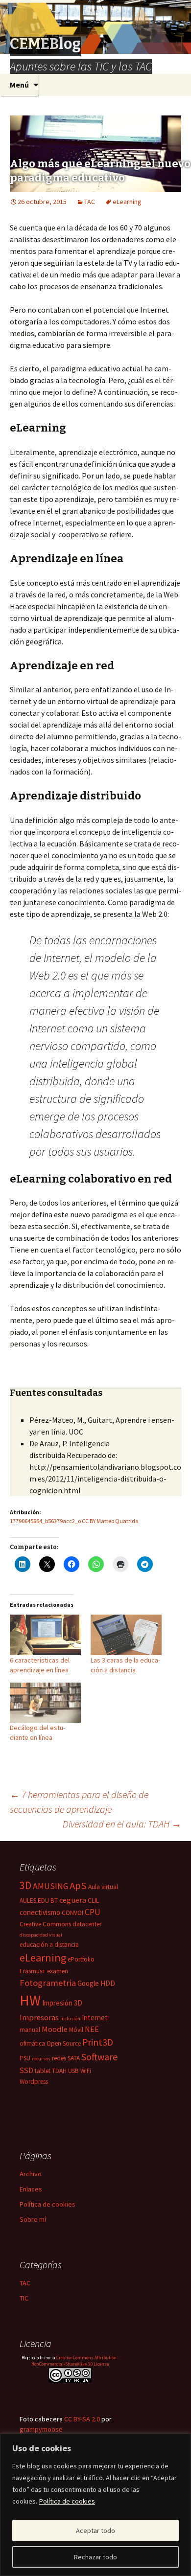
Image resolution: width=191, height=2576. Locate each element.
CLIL (93, 1901)
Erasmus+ (33, 1971)
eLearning (127, 202)
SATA (74, 2058)
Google (88, 1983)
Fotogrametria (48, 1983)
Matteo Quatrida (118, 1521)
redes (59, 2058)
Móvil (76, 2030)
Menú (19, 85)
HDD (108, 1983)
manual (30, 2030)
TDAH (59, 2071)
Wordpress (34, 2082)
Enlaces (31, 2189)
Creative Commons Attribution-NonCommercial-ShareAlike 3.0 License (75, 2361)
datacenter (87, 1924)
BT (54, 1901)
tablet (43, 2071)
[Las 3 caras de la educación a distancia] (126, 1635)
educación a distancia (49, 1945)
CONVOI (72, 1913)
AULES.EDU (34, 1901)
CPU (93, 1912)
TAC (90, 202)
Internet (95, 2017)
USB (73, 2071)
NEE (92, 2029)
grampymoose (41, 2429)
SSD (26, 2070)
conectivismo (40, 1912)
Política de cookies (67, 2501)
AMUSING (50, 1886)
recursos (41, 2059)
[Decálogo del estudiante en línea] (45, 1703)
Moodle (55, 2029)
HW (30, 2000)
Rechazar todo (95, 2557)
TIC (24, 2298)
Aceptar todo (95, 2530)
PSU (25, 2058)
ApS (78, 1886)
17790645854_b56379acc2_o (45, 1521)
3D (25, 1885)
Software (99, 2057)
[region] (95, 2505)
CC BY (89, 1521)
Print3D (98, 2042)
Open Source (64, 2043)
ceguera (73, 1900)
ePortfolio (81, 1959)
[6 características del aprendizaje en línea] (45, 1635)
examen (58, 1971)
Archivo (31, 2174)
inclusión (70, 2018)
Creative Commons (45, 1924)
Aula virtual (103, 1887)
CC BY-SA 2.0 (82, 2419)
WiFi (86, 2071)
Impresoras (39, 2017)
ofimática (32, 2043)
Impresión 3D (62, 2003)
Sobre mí (33, 2219)
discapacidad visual (41, 1935)
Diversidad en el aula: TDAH (122, 1824)
